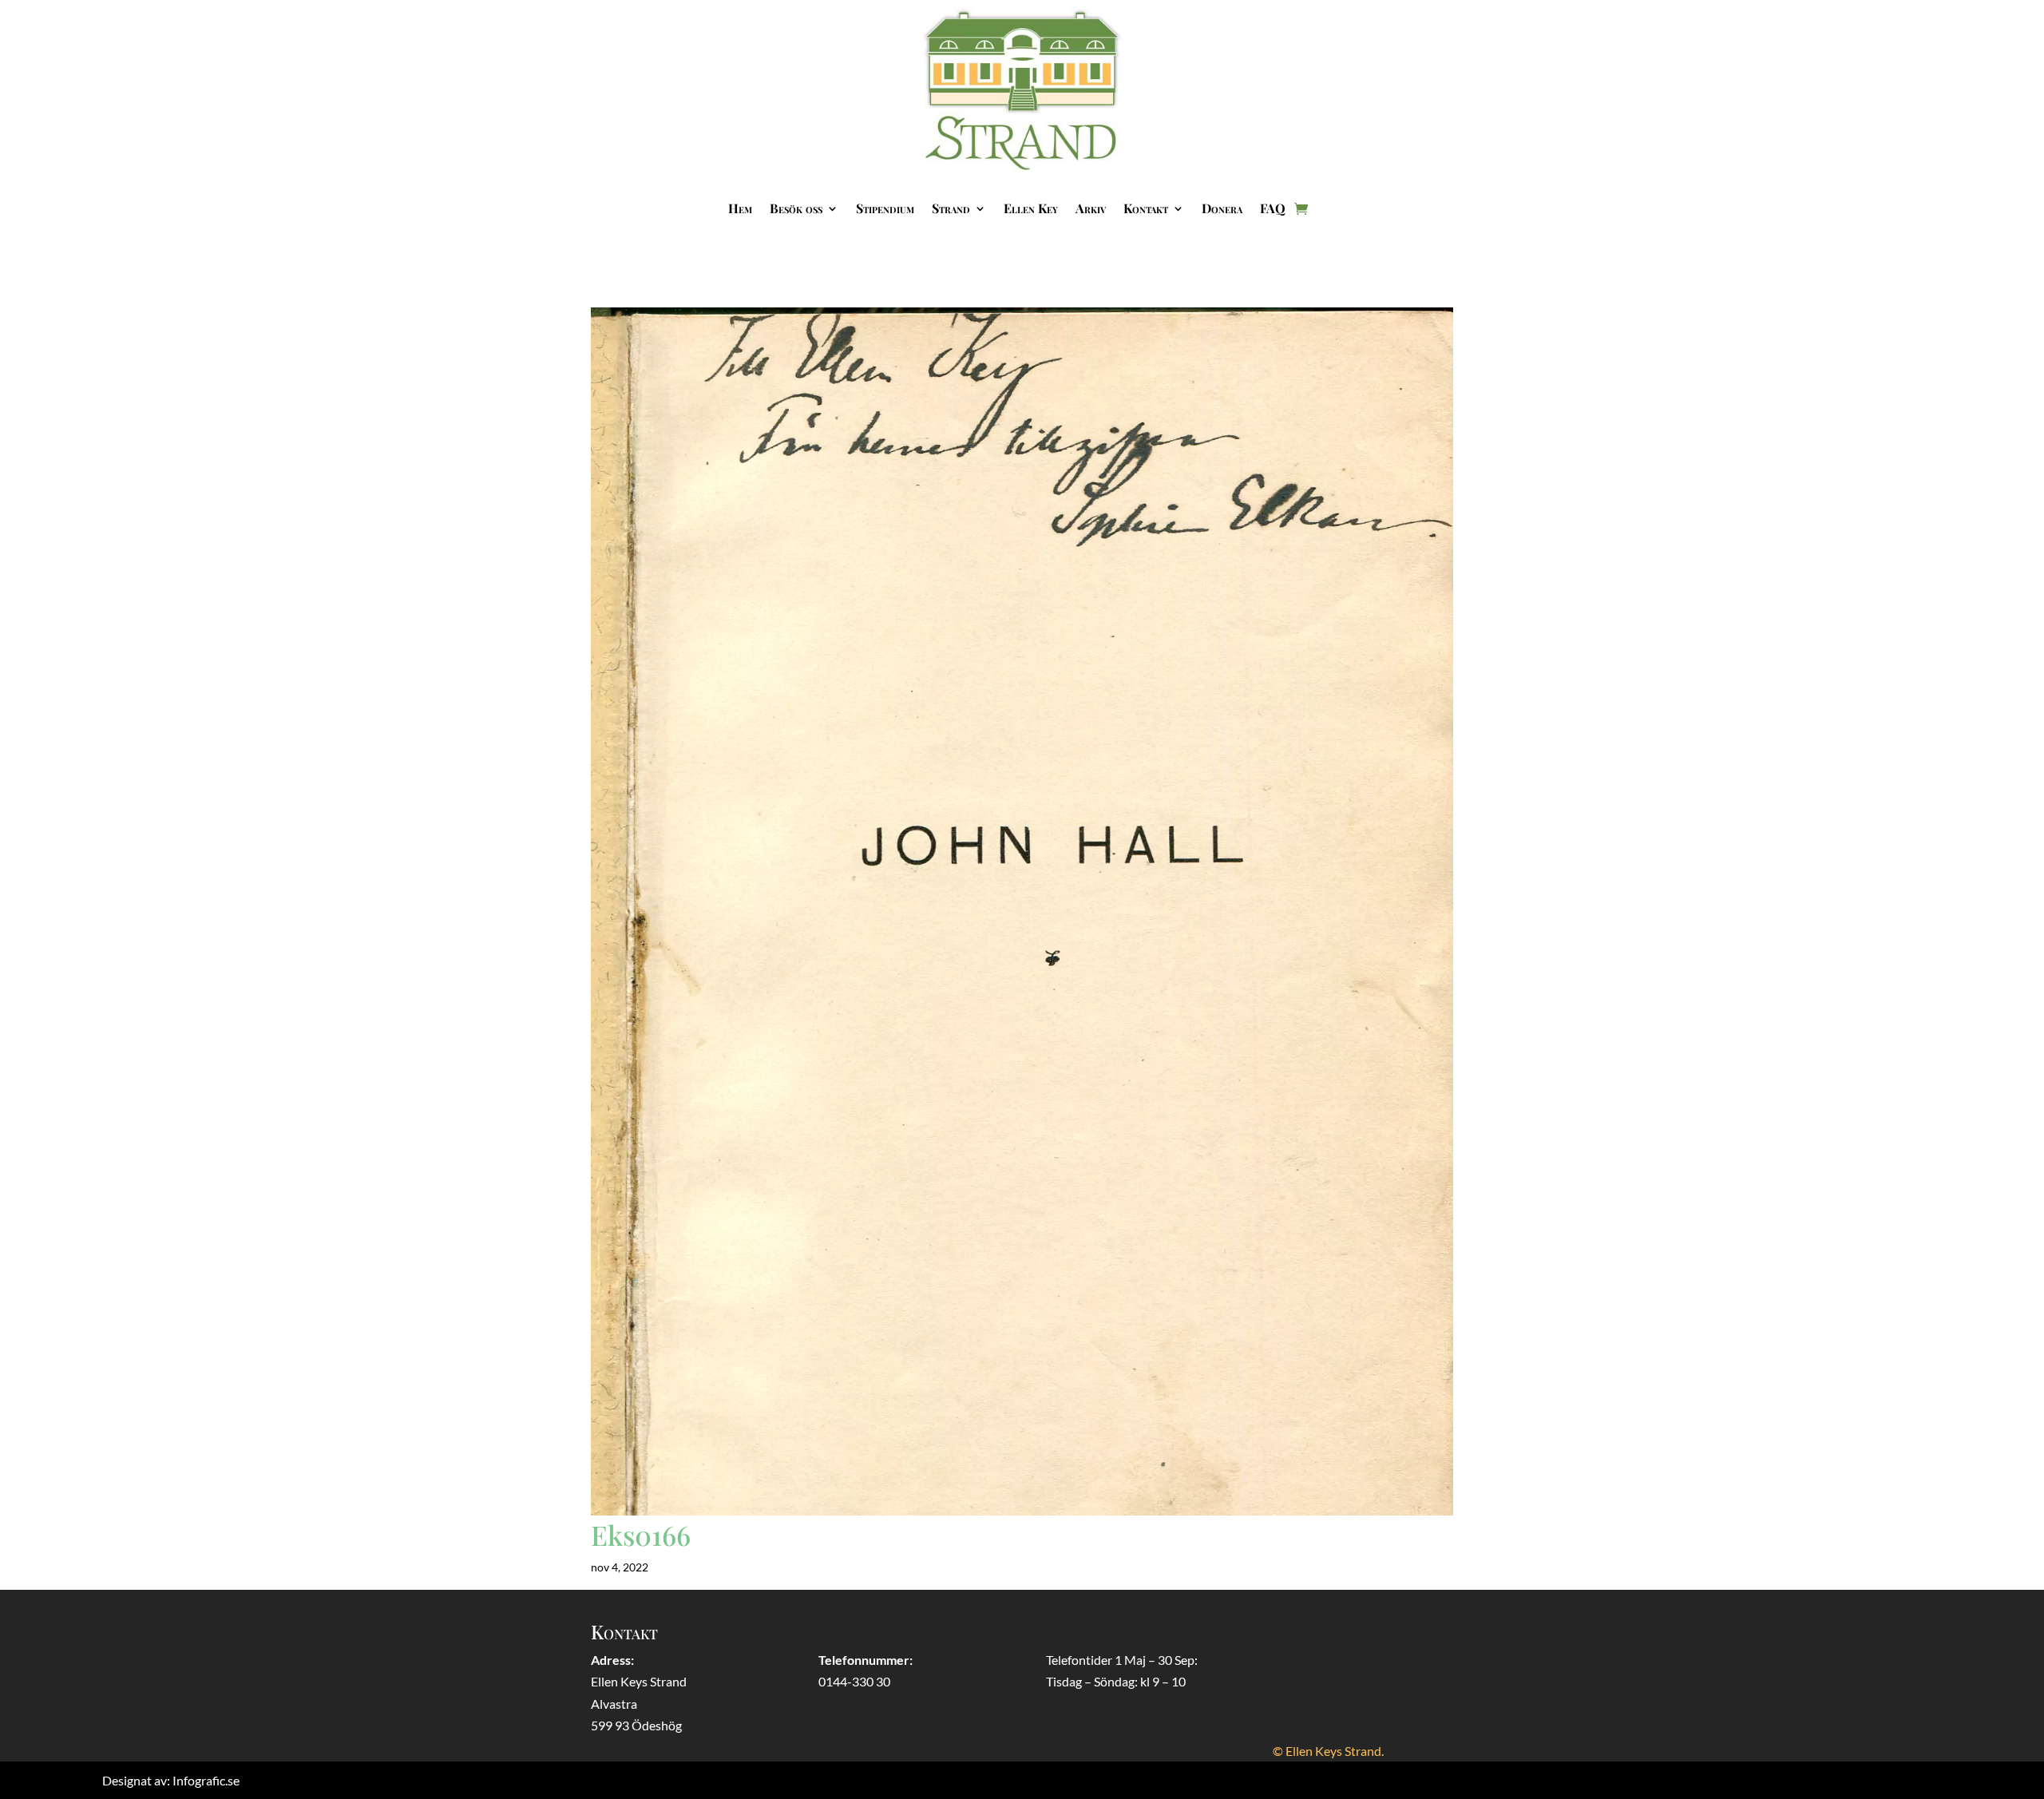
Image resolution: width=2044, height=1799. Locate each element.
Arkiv (1091, 208)
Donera (1222, 208)
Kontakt (1146, 208)
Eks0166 (641, 1535)
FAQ (1273, 208)
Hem (740, 208)
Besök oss (796, 208)
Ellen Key (1031, 208)
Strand (951, 208)
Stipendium (885, 208)
